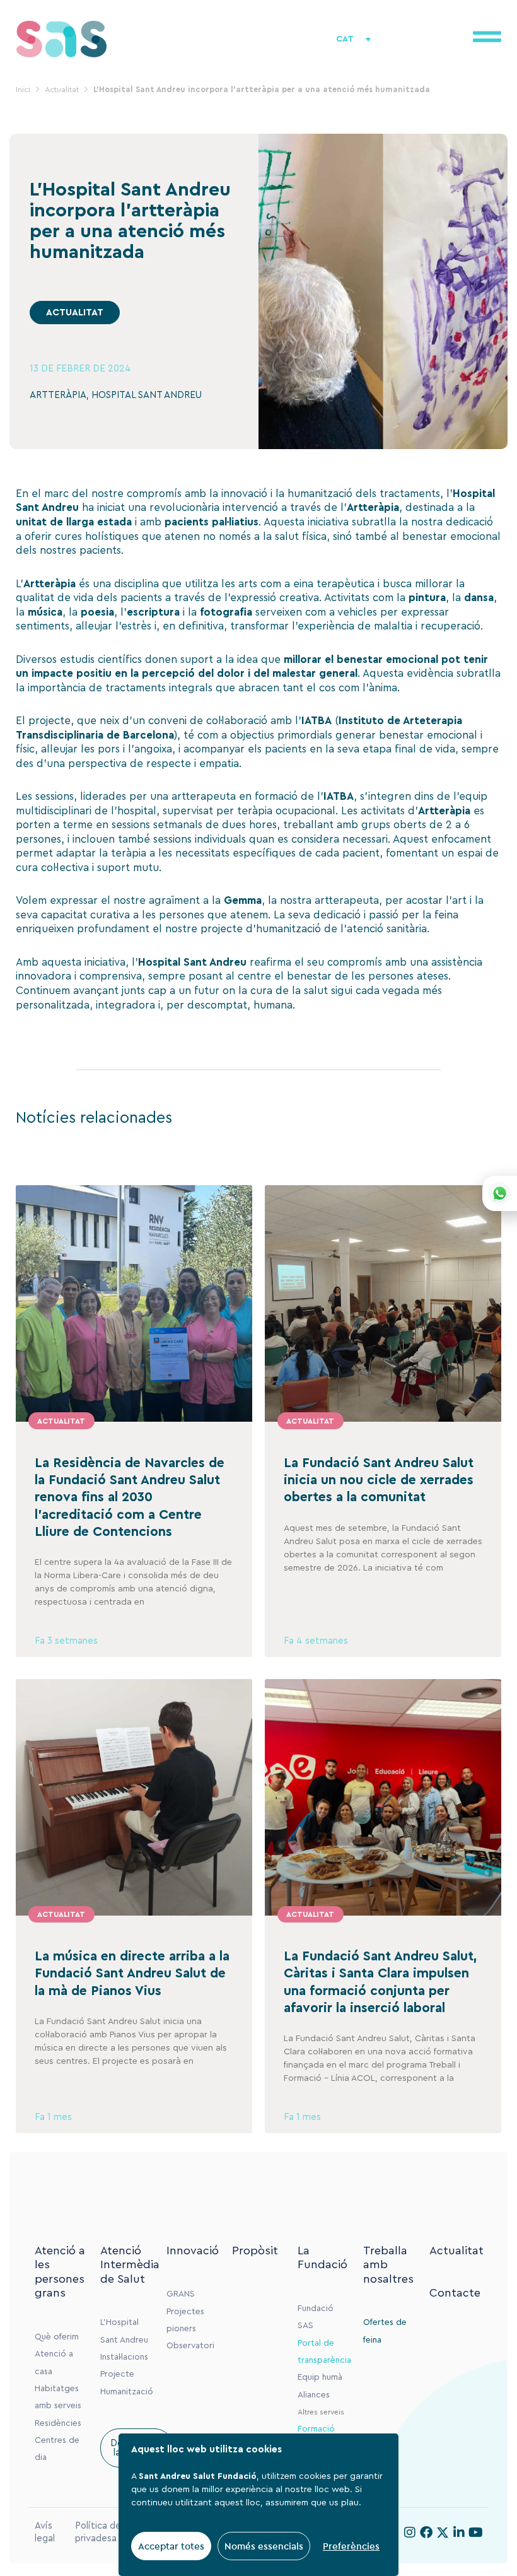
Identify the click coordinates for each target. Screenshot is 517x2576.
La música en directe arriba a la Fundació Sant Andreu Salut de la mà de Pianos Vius (132, 1974)
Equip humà (320, 2377)
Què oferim (57, 2337)
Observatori (190, 2346)
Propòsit (255, 2251)
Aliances (314, 2395)
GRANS (181, 2294)
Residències (58, 2423)
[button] (75, 313)
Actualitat (456, 2251)
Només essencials (264, 2546)
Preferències (351, 2546)
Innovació (193, 2251)
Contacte (455, 2293)
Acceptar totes (171, 2546)
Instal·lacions (124, 2357)
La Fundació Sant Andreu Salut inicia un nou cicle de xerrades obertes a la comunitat (379, 1480)
